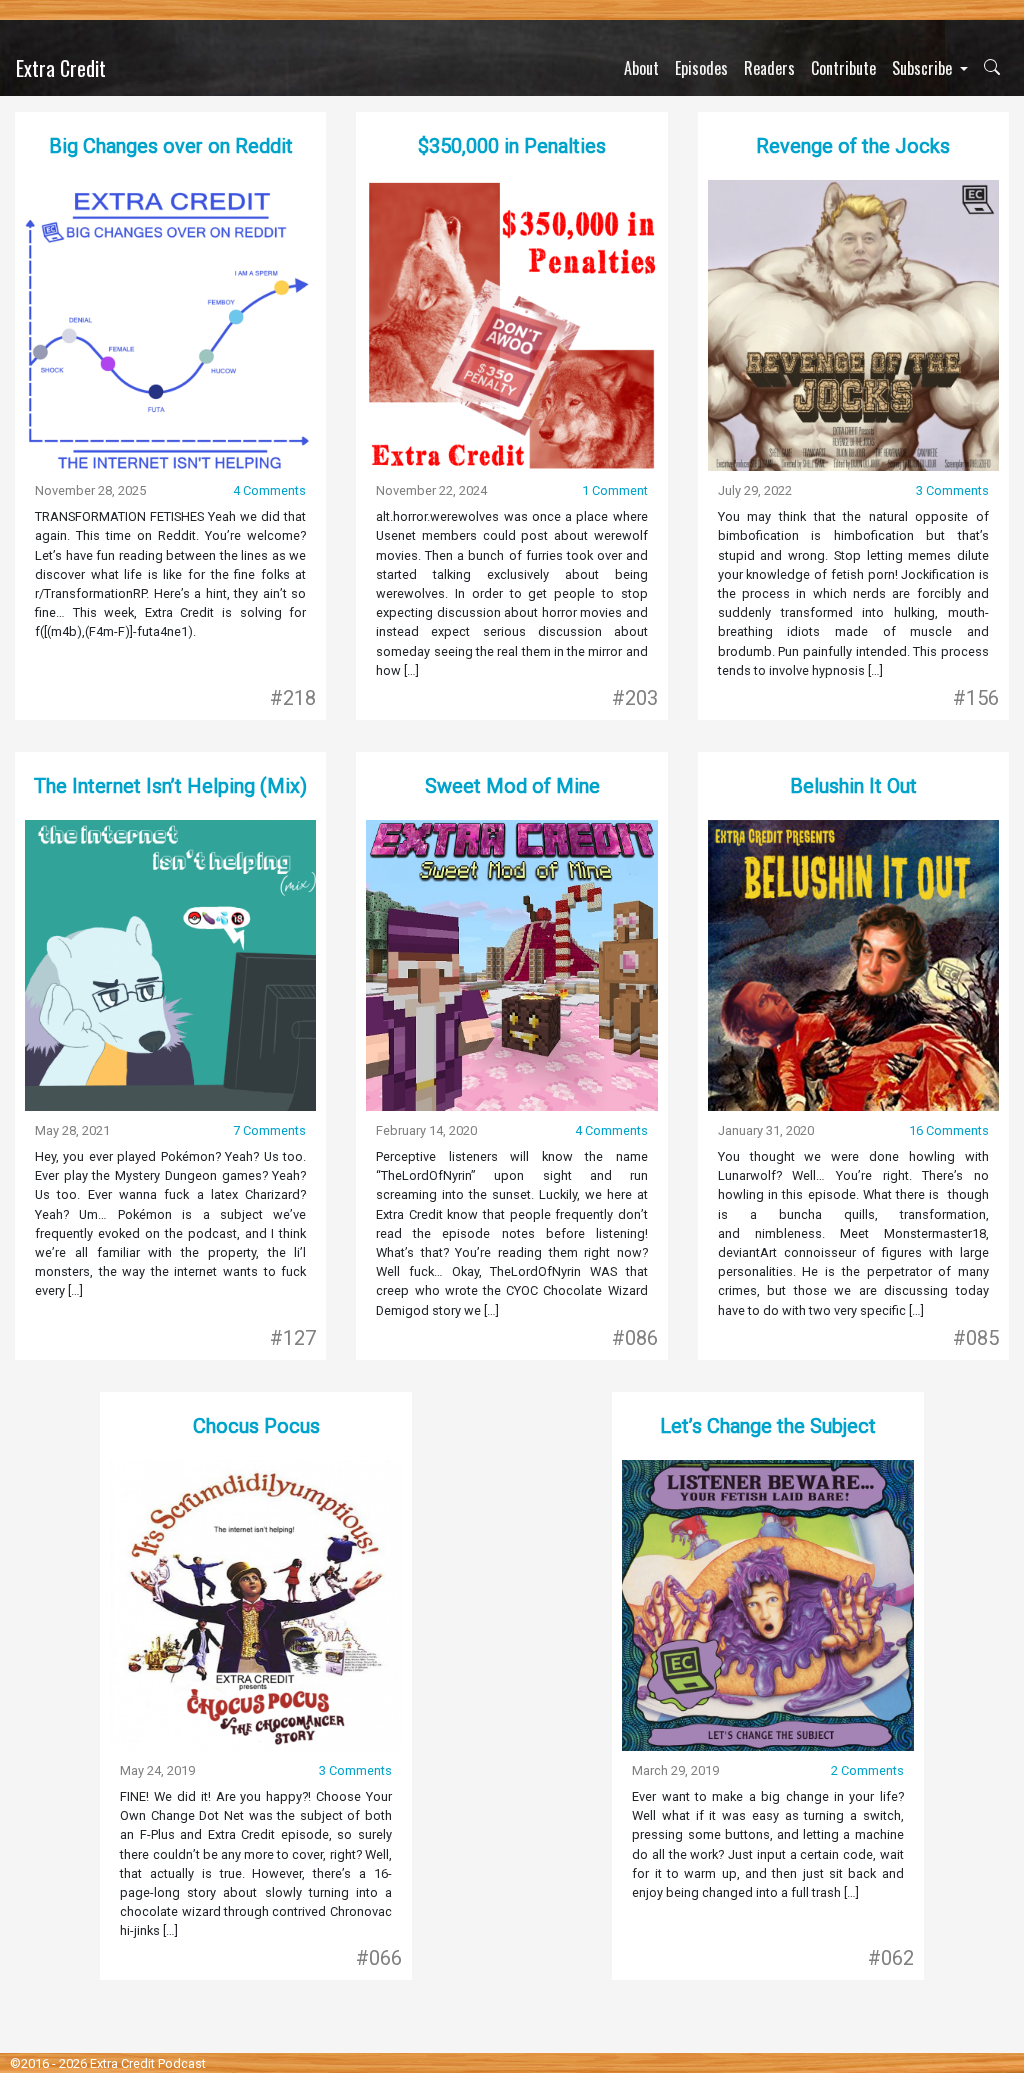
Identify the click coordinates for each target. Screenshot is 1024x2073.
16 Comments (949, 1130)
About (641, 68)
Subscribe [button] (924, 68)
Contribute (843, 68)
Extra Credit (61, 68)
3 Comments (952, 490)
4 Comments (269, 490)
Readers (769, 68)
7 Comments (269, 1130)
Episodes (701, 68)
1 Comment (615, 490)
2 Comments (867, 1770)
